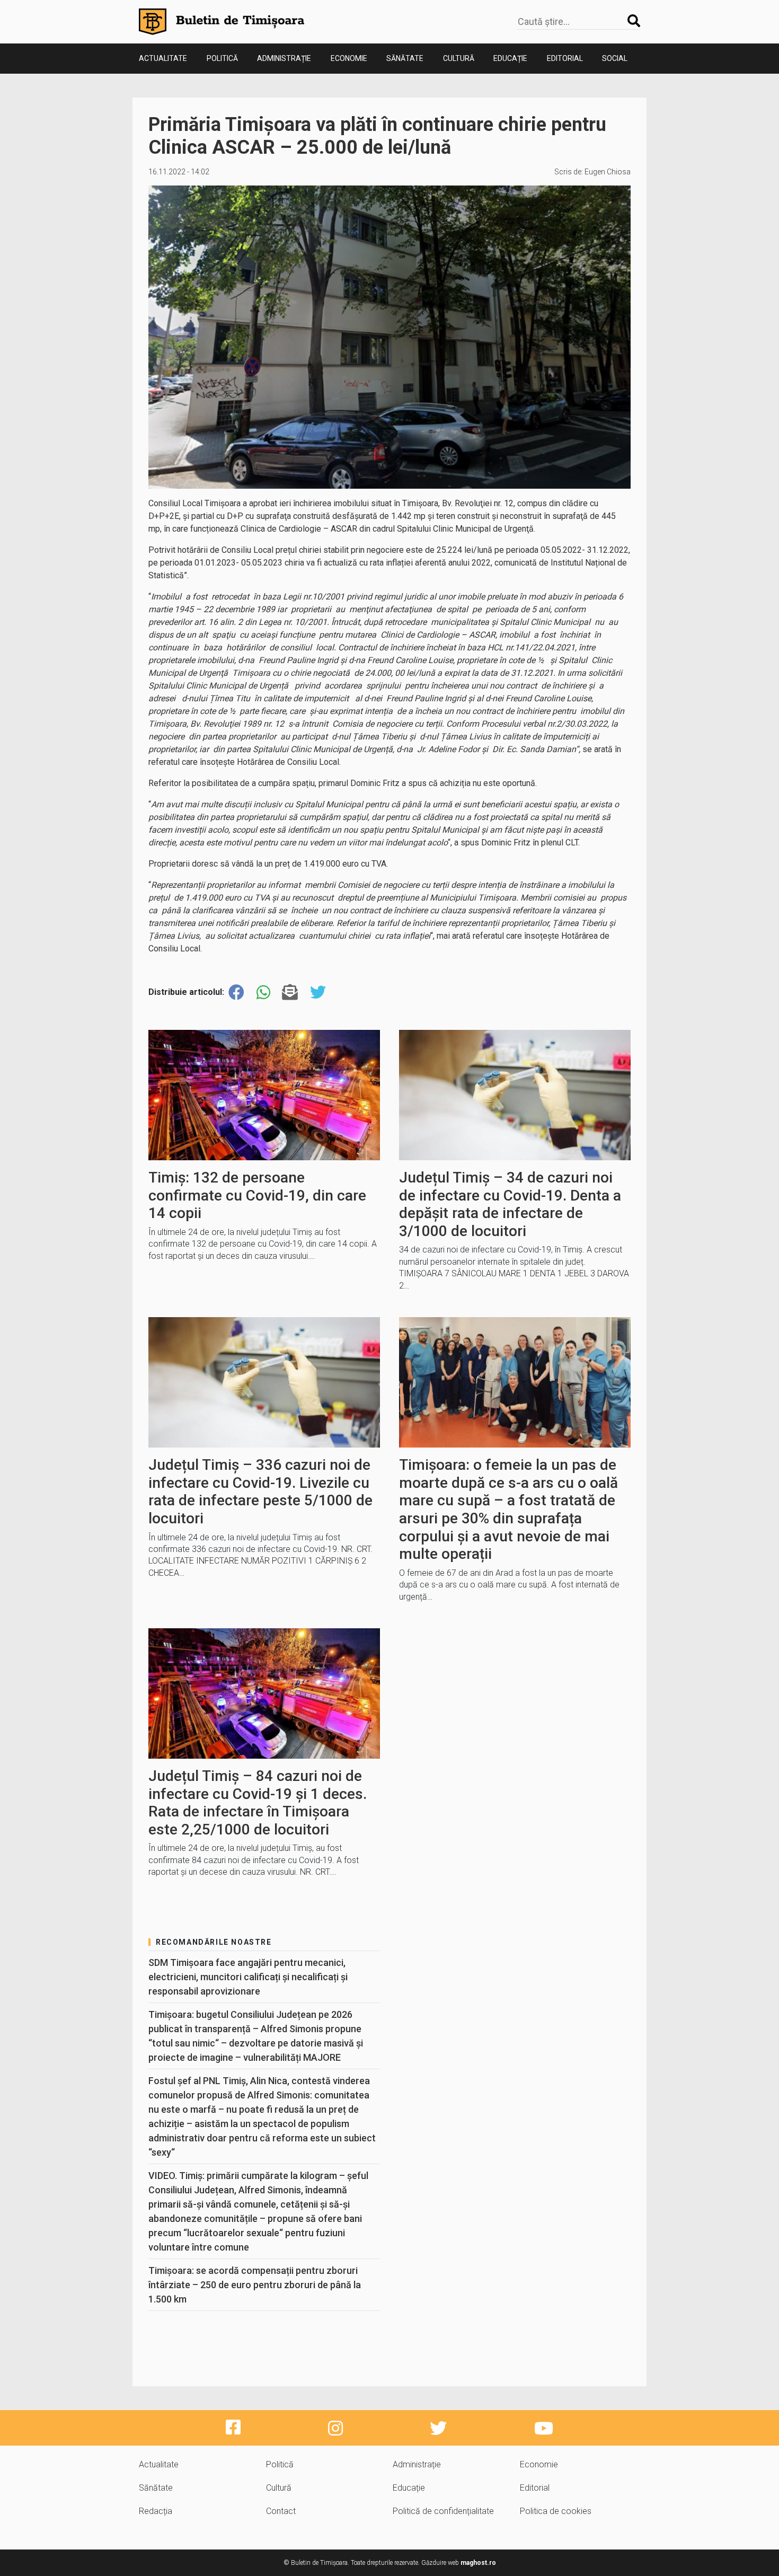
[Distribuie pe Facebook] (236, 993)
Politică (222, 58)
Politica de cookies (556, 2511)
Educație (510, 58)
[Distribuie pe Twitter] (318, 993)
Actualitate (163, 58)
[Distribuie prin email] (290, 993)
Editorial (565, 58)
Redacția (156, 2511)
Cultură (459, 58)
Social (615, 58)
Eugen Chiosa (608, 172)
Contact (281, 2511)
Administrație (284, 58)
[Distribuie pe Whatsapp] (263, 993)
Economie (349, 58)
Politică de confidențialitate (443, 2511)
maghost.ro (478, 2563)
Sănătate (405, 58)
